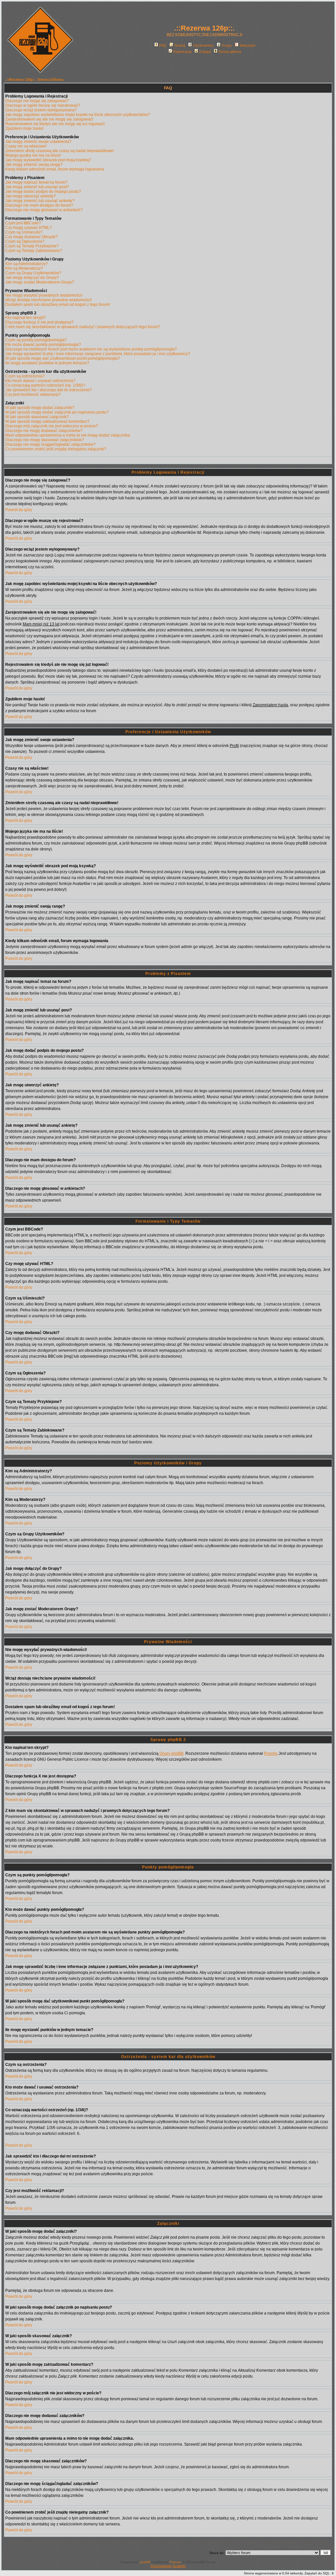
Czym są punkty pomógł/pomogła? (36, 340)
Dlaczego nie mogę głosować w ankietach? (44, 210)
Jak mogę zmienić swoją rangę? (34, 165)
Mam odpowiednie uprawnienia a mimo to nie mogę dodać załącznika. (68, 435)
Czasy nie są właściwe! (26, 146)
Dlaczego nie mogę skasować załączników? (45, 440)
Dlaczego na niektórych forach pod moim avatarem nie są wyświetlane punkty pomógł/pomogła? (91, 349)
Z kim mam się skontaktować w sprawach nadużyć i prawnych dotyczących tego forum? (83, 327)
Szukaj (180, 45)
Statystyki (247, 45)
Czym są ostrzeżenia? (25, 376)
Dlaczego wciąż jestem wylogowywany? (41, 110)
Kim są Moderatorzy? (24, 268)
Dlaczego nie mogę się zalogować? (37, 101)
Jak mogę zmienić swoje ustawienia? (38, 142)
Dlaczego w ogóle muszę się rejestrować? (43, 105)
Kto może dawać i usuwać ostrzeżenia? (40, 381)
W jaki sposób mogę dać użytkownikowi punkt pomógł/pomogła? (63, 358)
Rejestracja (182, 52)
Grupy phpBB (171, 1753)
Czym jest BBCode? (23, 223)
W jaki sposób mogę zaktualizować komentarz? (47, 421)
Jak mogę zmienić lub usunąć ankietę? (40, 201)
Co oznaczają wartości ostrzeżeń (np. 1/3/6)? (45, 385)
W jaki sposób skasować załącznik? (37, 417)
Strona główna (230, 52)
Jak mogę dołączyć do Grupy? (32, 278)
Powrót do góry (19, 510)
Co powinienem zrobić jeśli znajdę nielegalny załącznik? (56, 449)
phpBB (145, 2562)
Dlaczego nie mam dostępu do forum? (39, 205)
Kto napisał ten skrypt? (25, 318)
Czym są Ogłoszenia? (25, 241)
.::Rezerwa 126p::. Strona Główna (34, 79)
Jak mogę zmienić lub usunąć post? (37, 187)
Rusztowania (161, 2566)
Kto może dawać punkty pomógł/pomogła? (43, 345)
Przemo (271, 1753)
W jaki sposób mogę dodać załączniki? (40, 408)
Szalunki (179, 2566)
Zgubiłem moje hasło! (24, 128)
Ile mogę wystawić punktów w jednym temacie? (47, 363)
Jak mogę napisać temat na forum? (36, 182)
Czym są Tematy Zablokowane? (34, 251)
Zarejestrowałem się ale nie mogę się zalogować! (49, 119)
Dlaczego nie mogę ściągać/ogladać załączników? (50, 444)
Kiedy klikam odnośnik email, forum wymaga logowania (55, 169)
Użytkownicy (203, 45)
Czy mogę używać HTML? (29, 228)
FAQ (163, 45)
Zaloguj (205, 52)
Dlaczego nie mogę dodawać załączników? (44, 431)
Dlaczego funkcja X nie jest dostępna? (39, 322)
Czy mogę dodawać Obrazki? (31, 237)
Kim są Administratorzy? (27, 264)
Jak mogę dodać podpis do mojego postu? (43, 192)
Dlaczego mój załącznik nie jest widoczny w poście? (52, 426)
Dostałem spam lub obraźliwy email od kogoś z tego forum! (58, 305)
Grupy (227, 45)
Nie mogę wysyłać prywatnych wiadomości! (44, 295)
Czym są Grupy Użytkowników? (33, 273)
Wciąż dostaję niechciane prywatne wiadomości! (48, 300)
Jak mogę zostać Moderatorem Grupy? (40, 282)
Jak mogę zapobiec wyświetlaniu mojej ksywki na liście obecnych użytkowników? (78, 115)
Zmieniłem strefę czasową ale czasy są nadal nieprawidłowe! (60, 151)
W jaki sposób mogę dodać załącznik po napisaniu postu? (57, 412)
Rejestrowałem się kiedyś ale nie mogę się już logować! (55, 124)
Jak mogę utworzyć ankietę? (31, 196)
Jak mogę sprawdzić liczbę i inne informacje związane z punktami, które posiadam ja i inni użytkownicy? (98, 354)
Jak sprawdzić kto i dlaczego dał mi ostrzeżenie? (49, 390)
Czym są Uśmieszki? (24, 232)
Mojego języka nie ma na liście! (33, 155)
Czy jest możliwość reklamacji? (33, 395)
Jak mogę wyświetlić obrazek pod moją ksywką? (48, 160)
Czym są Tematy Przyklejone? (32, 246)
